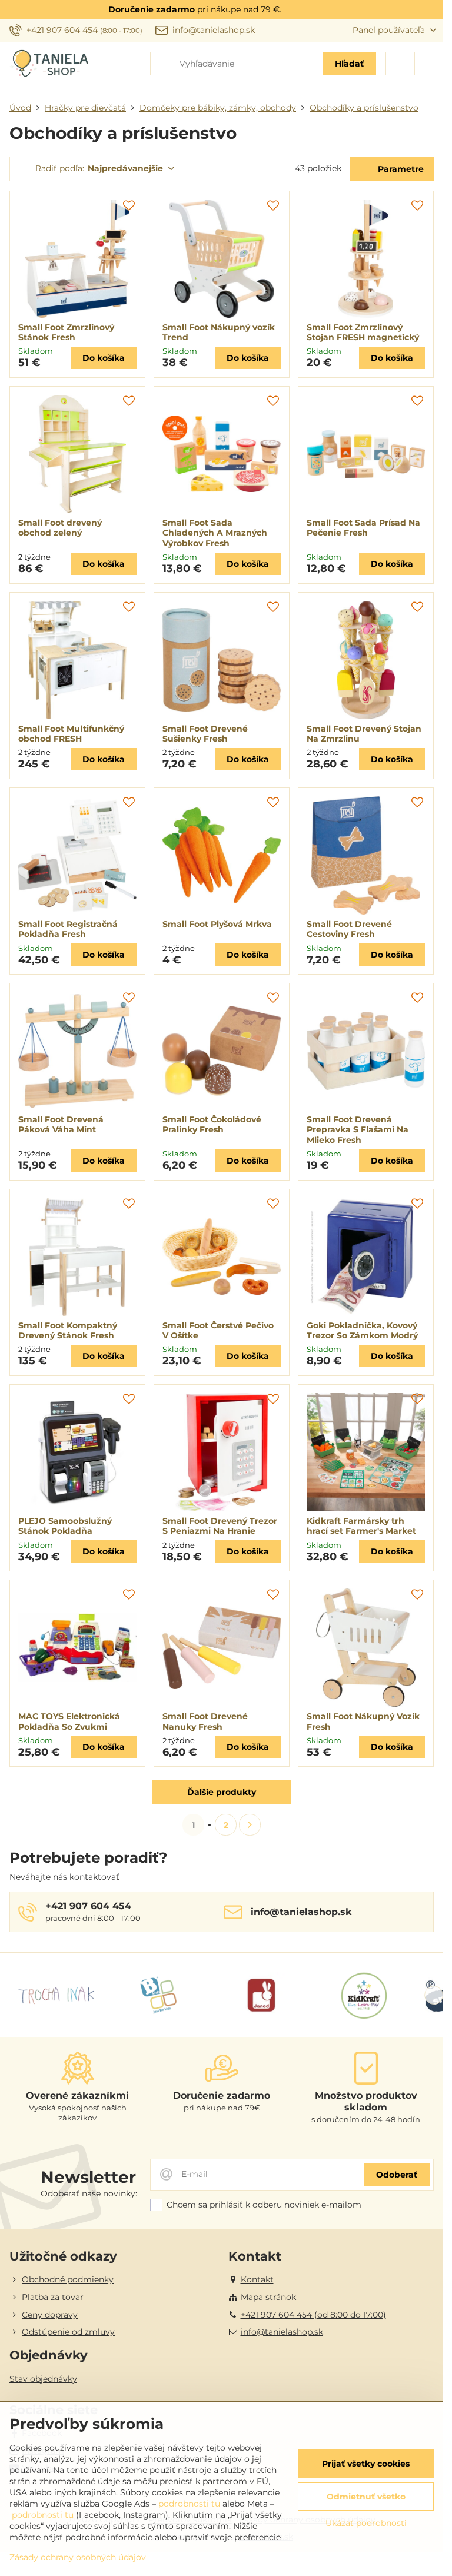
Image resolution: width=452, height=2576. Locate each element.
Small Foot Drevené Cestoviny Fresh (349, 929)
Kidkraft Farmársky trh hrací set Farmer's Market (361, 1526)
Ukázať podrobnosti (366, 2523)
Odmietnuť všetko (366, 2497)
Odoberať (397, 2175)
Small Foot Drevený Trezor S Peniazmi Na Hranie (220, 1526)
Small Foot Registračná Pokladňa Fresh (68, 929)
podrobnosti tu (189, 2504)
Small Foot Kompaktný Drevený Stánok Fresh (68, 1331)
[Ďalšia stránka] (250, 1825)
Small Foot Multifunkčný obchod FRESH (71, 734)
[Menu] (429, 64)
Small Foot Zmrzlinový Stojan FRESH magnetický (363, 333)
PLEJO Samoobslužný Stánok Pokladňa (65, 1526)
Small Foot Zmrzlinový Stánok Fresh (66, 333)
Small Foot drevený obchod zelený (60, 528)
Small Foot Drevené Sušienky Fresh (205, 734)
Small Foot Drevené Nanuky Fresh (205, 1721)
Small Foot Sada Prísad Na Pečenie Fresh (363, 528)
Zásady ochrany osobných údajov (78, 2557)
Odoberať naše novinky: (89, 2193)
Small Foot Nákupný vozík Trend (219, 333)
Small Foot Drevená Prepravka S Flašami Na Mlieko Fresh (358, 1130)
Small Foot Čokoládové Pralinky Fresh (212, 1125)
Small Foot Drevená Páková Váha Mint (61, 1125)
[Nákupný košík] (400, 64)
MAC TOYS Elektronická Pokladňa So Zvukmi (69, 1721)
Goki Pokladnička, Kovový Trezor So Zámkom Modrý (362, 1331)
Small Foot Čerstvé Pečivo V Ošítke (218, 1331)
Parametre (400, 169)
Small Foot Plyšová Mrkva (217, 924)
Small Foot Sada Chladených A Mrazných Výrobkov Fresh (215, 533)
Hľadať (349, 64)
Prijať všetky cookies (366, 2464)
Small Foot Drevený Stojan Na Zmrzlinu (364, 734)
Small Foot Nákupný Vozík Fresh (363, 1721)
